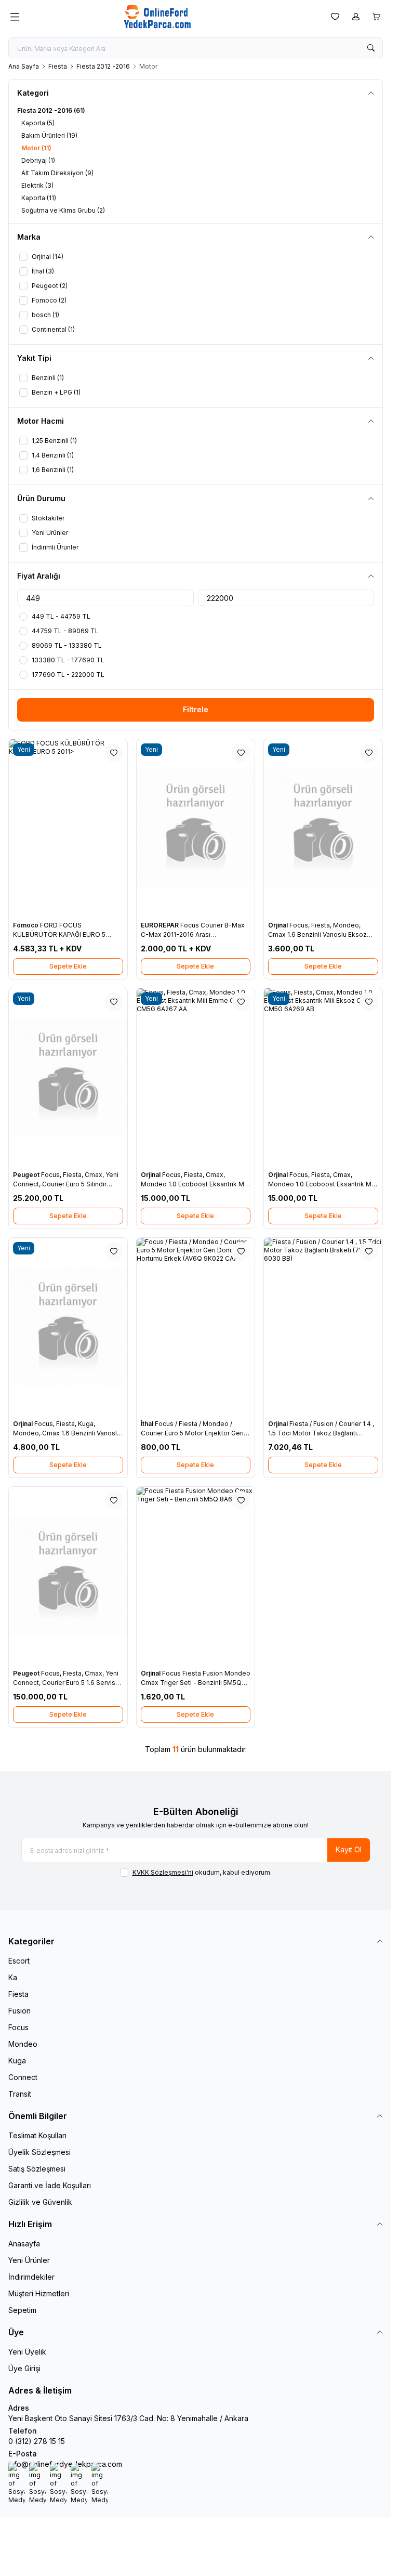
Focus (18, 2027)
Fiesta (58, 66)
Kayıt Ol (349, 1849)
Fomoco (26, 925)
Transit (20, 2094)
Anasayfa (24, 2244)
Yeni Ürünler (29, 2260)
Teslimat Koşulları (37, 2135)
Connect (23, 2077)
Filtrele (196, 709)
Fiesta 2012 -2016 (103, 66)
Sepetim (22, 2310)
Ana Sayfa (24, 66)
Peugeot (27, 1175)
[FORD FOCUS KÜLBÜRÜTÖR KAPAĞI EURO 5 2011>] (68, 828)
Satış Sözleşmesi (37, 2169)
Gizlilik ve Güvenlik (40, 2202)
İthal (148, 1424)
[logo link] (173, 17)
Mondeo (23, 2044)
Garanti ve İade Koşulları (50, 2185)
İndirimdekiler (31, 2277)
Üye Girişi (24, 2368)
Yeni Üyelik (27, 2352)
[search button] (371, 48)
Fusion (19, 2011)
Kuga (17, 2061)
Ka (13, 1977)
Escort (19, 1961)
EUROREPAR (161, 925)
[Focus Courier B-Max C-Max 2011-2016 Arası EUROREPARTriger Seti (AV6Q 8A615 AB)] (196, 828)
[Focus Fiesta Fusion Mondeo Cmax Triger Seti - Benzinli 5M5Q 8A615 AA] (196, 1576)
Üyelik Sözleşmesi (39, 2152)
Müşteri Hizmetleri (39, 2293)
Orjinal (279, 925)
